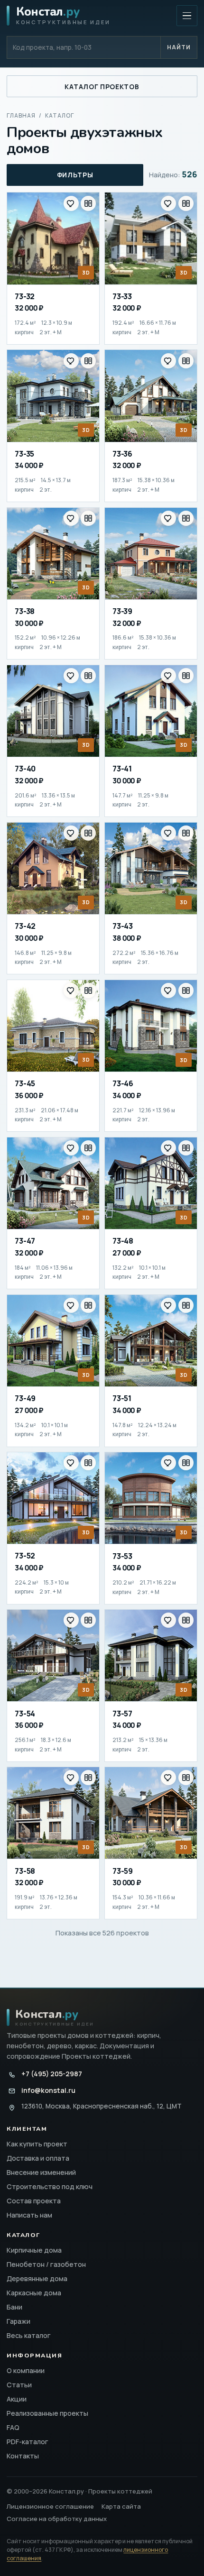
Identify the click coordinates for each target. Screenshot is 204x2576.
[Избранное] (71, 203)
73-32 (25, 296)
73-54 (25, 1714)
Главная (21, 115)
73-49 (25, 1398)
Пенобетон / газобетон (46, 2264)
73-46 (123, 1083)
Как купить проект (37, 2144)
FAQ (13, 2427)
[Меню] (187, 16)
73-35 (24, 454)
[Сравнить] (88, 203)
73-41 (122, 769)
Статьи (19, 2385)
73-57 (122, 1714)
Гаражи (19, 2321)
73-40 (25, 769)
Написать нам (29, 2215)
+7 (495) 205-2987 (51, 2074)
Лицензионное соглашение (50, 2506)
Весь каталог (29, 2335)
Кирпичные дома (34, 2250)
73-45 (25, 1083)
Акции (17, 2399)
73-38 (25, 611)
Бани (14, 2307)
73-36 (122, 454)
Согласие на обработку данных (57, 2519)
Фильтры (75, 175)
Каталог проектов (102, 87)
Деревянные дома (37, 2278)
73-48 (123, 1241)
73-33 (122, 296)
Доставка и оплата (38, 2158)
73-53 (122, 1556)
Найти (179, 47)
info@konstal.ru (48, 2090)
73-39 (122, 611)
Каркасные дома (34, 2293)
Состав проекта (34, 2201)
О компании (26, 2370)
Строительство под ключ (50, 2186)
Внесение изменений (41, 2172)
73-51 (122, 1398)
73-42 (25, 926)
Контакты (23, 2456)
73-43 (123, 926)
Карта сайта (121, 2506)
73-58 (25, 1871)
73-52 (25, 1556)
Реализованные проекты (47, 2413)
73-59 (123, 1871)
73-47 (25, 1241)
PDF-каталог (28, 2442)
